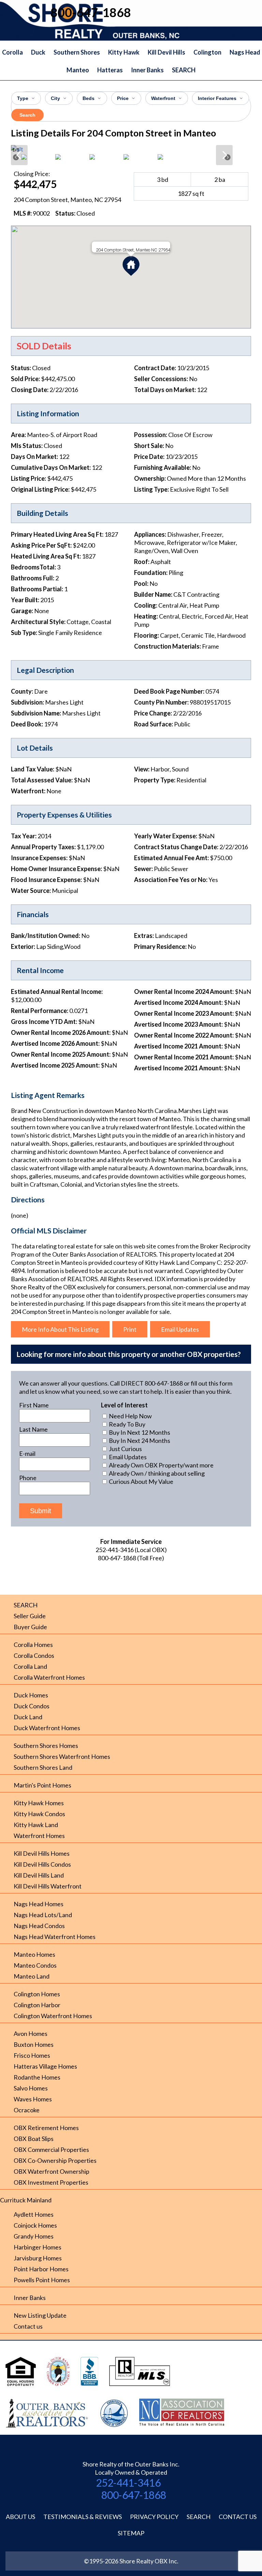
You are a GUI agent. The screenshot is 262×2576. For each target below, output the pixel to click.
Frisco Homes (32, 2055)
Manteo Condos (35, 1965)
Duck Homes (31, 1695)
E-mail (27, 1453)
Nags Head (245, 52)
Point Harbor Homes (41, 2269)
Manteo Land (32, 1976)
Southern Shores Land (43, 1767)
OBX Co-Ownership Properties (55, 2160)
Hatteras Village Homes (45, 2066)
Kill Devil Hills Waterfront (48, 1886)
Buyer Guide (30, 1627)
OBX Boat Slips (34, 2139)
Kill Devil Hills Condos (42, 1864)
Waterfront (163, 98)
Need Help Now (130, 1416)
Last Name (33, 1429)
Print (130, 1329)
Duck (38, 52)
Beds (89, 98)
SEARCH (184, 70)
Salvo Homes (31, 2088)
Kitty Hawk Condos (39, 1814)
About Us (20, 2517)
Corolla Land (30, 1666)
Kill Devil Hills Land (39, 1875)
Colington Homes (37, 1994)
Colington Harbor (37, 2005)
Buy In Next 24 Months (139, 1441)
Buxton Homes (34, 2044)
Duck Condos (32, 1706)
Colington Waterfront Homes (53, 2016)
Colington (207, 52)
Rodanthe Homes (37, 2077)
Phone (28, 1478)
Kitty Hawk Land (36, 1825)
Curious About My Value (141, 1481)
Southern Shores (77, 52)
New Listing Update (40, 2315)
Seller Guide (30, 1616)
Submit (41, 1511)
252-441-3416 (128, 2483)
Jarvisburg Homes (38, 2258)
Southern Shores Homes (46, 1746)
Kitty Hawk (124, 52)
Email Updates (180, 1329)
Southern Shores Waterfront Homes (62, 1756)
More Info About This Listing (60, 1329)
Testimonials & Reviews (83, 2517)
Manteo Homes (34, 1954)
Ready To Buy (127, 1424)
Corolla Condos (34, 1655)
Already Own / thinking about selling (156, 1473)
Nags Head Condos (39, 1926)
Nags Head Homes (39, 1904)
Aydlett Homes (34, 2214)
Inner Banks (147, 70)
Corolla (12, 52)
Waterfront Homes (39, 1836)
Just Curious (125, 1449)
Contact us (28, 2326)
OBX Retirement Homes (46, 2128)
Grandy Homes (34, 2236)
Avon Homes (31, 2034)
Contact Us (238, 2517)
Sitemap (131, 2533)
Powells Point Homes (42, 2280)
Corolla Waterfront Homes (49, 1677)
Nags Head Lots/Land (43, 1915)
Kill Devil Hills (166, 52)
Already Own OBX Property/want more (161, 1465)
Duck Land (28, 1717)
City (55, 98)
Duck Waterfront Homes (47, 1728)
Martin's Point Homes (42, 1785)
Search (27, 115)
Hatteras (110, 70)
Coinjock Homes (35, 2225)
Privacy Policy (154, 2517)
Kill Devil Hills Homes (42, 1853)
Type (23, 98)
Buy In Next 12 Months (139, 1432)
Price (123, 98)
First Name (34, 1405)
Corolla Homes (33, 1645)
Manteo (78, 70)
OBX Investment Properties (51, 2182)
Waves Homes (33, 2099)
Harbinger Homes (38, 2247)
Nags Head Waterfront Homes (55, 1937)
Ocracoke (27, 2110)
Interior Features (217, 98)
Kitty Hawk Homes (39, 1803)
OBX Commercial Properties (51, 2150)
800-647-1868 (134, 2495)
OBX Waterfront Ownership (52, 2171)
